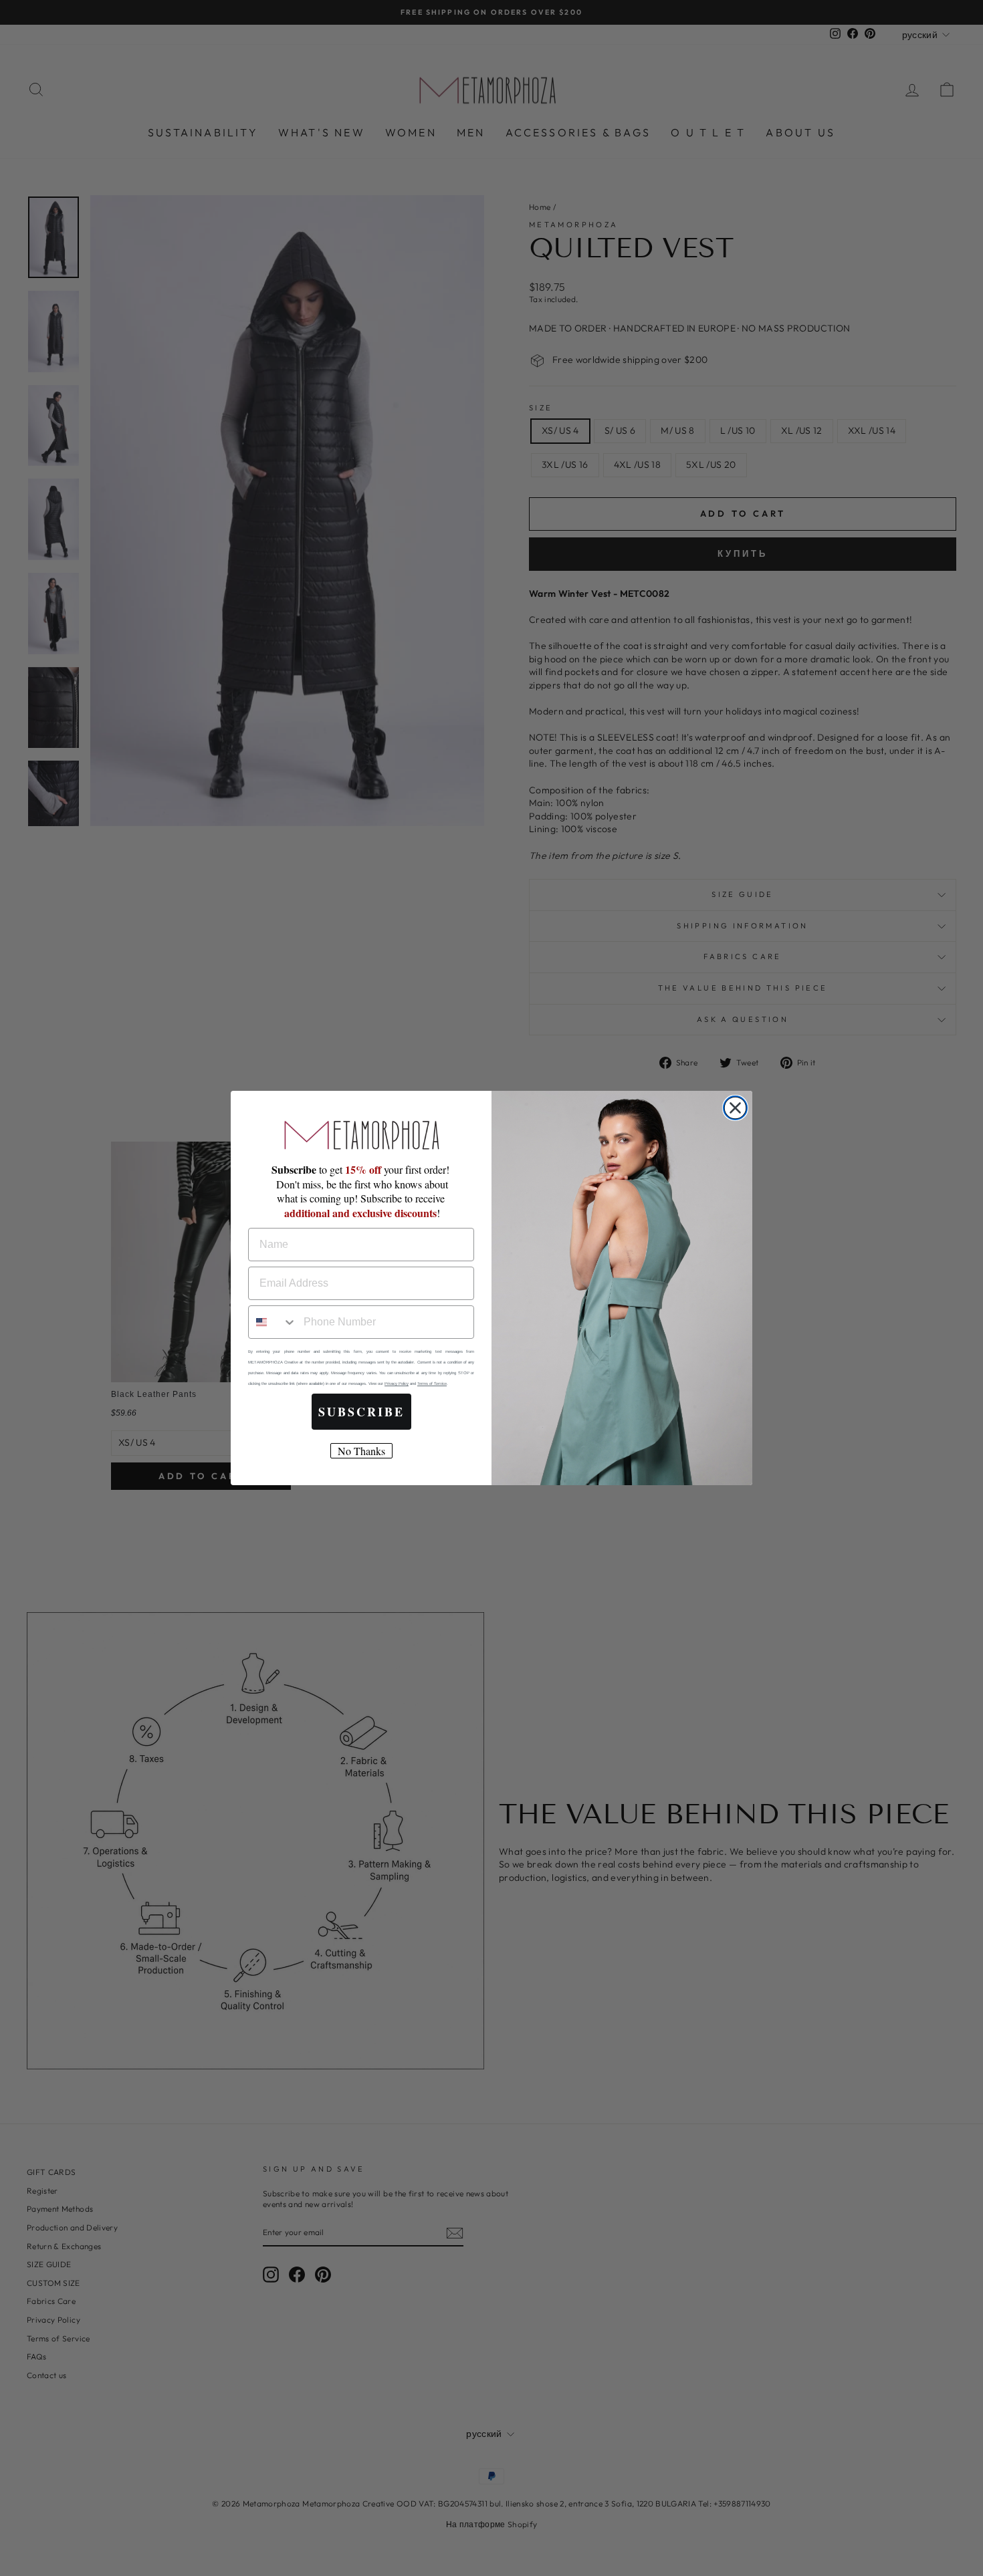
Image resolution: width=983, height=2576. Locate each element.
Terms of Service (432, 1384)
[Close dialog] (735, 1108)
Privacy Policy (397, 1384)
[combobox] (273, 1322)
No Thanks (361, 1451)
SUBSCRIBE (361, 1412)
